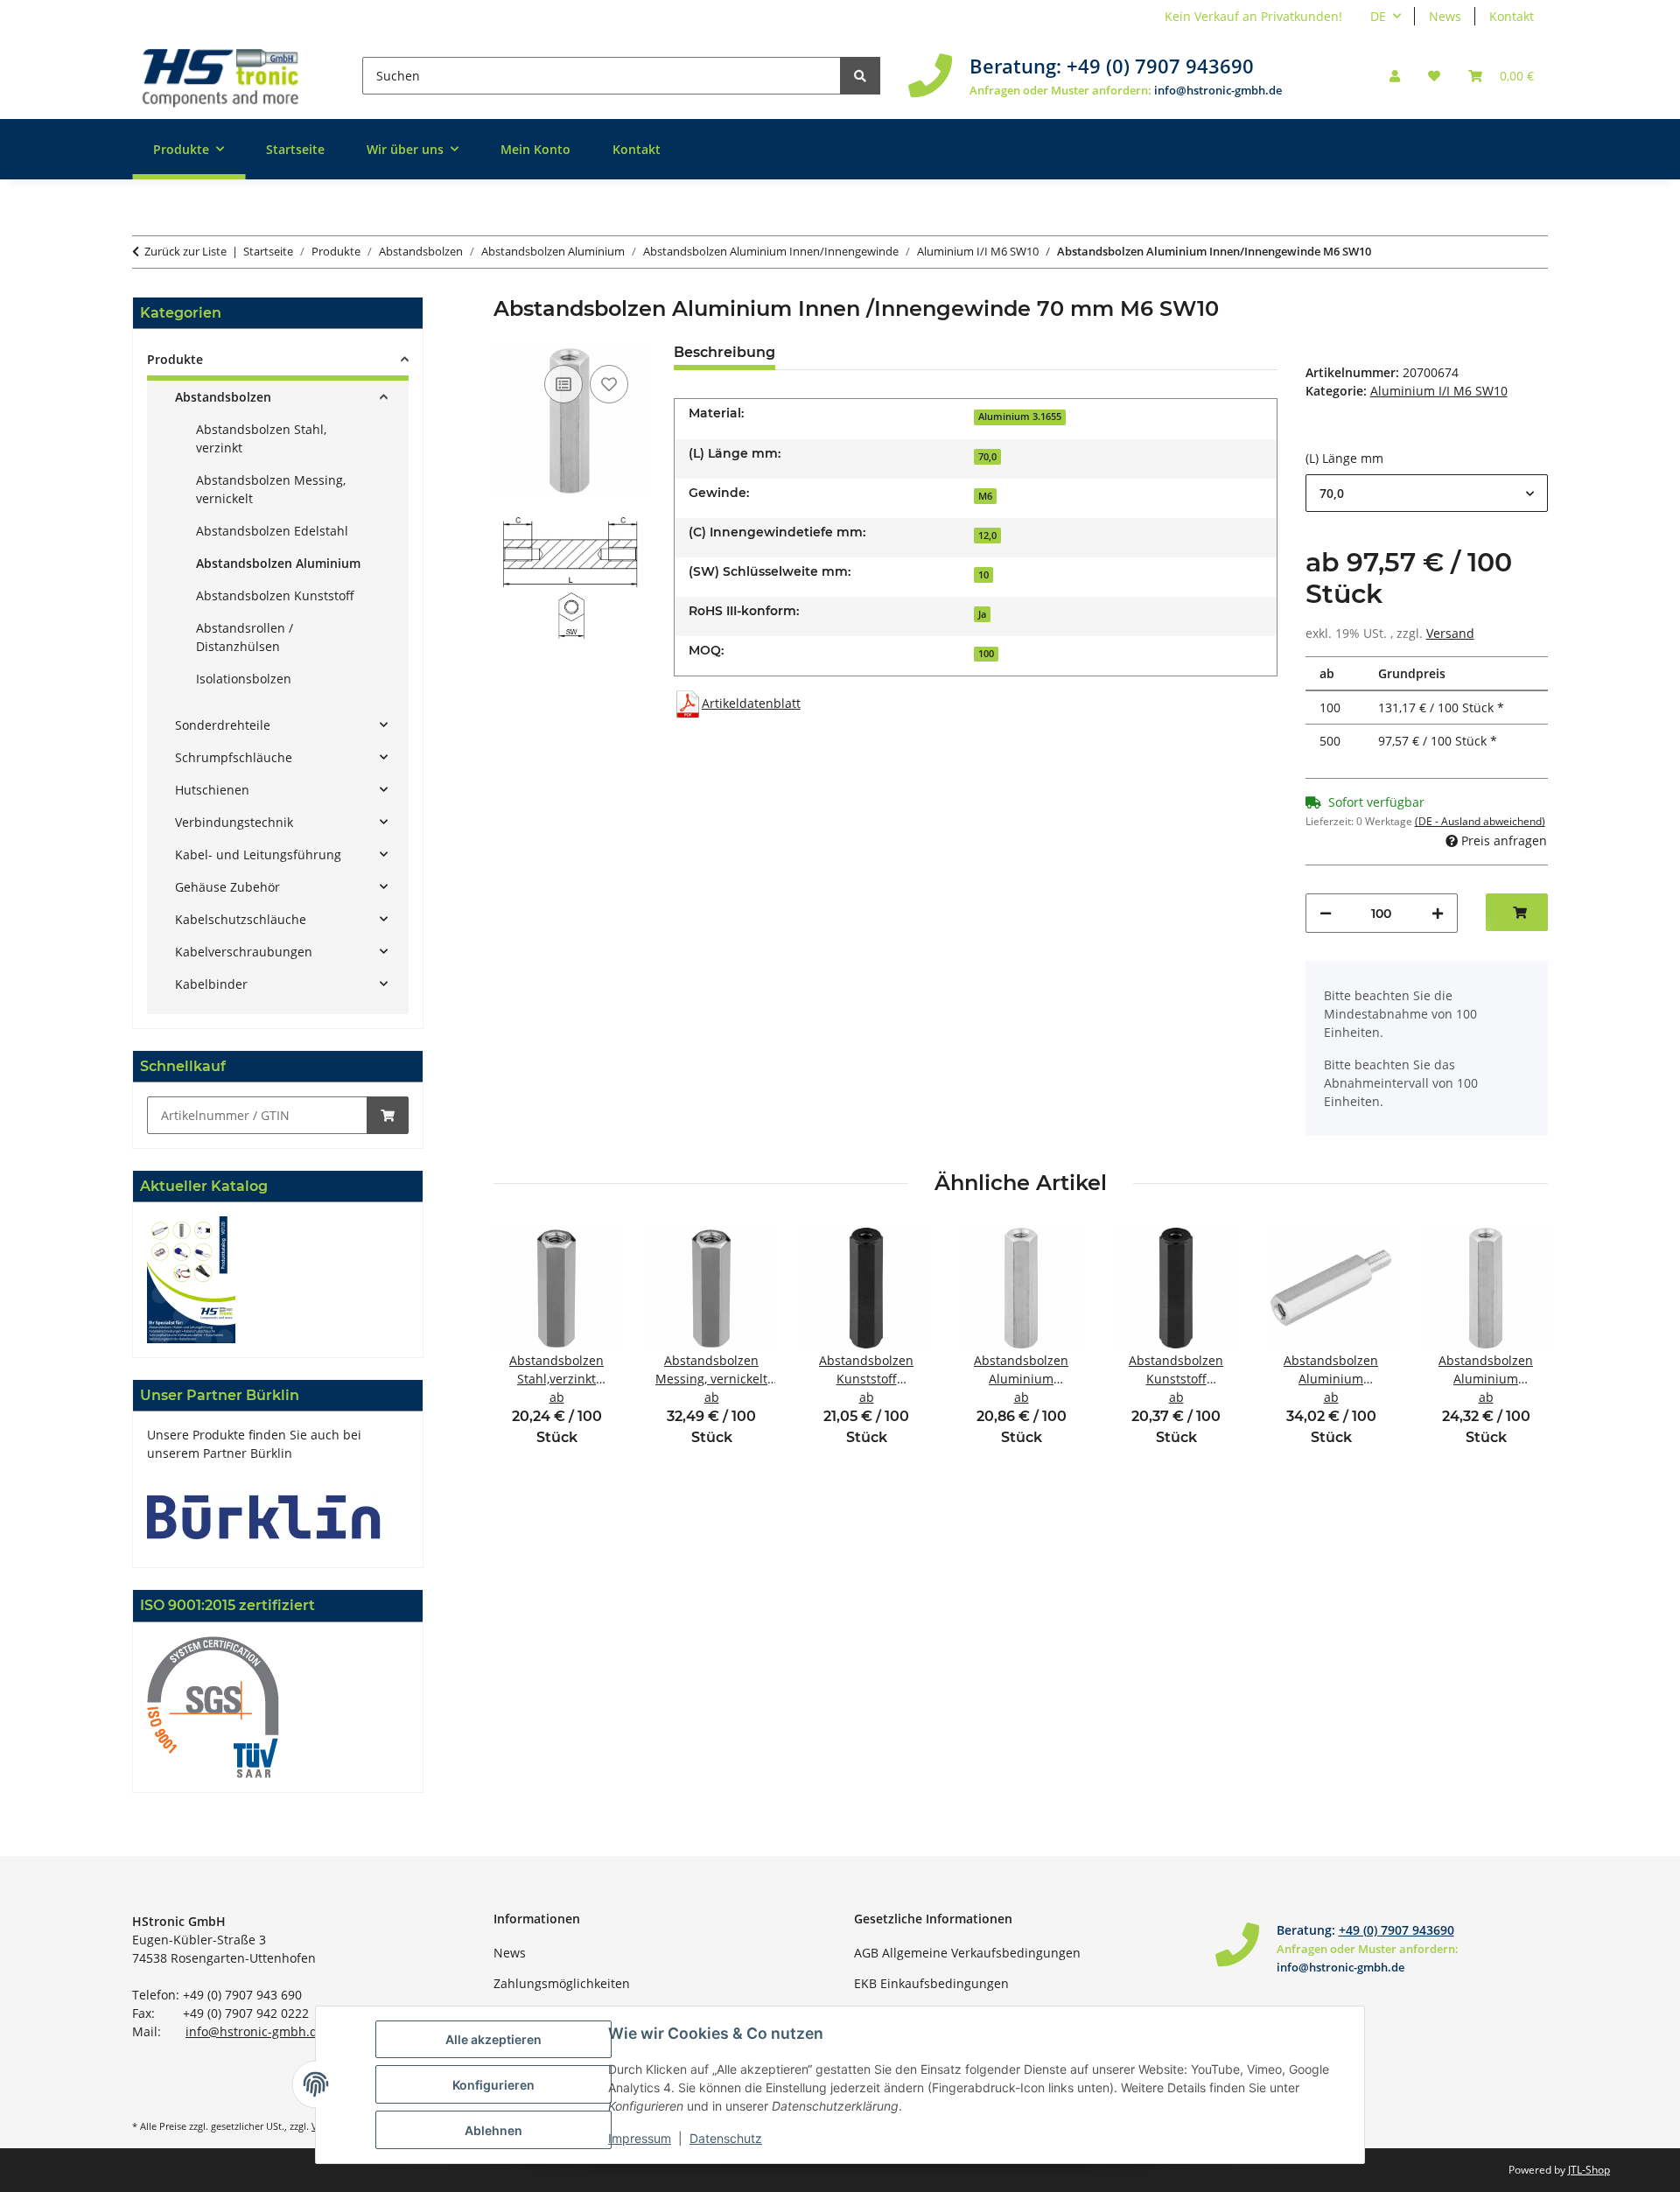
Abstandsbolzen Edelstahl (272, 531)
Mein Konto (535, 149)
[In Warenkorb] (388, 1115)
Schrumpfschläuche (234, 757)
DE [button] (1378, 16)
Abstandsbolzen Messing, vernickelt (271, 489)
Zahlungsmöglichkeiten (562, 1983)
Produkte (175, 359)
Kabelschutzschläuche (241, 919)
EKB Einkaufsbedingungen (931, 1983)
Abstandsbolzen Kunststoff (275, 595)
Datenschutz (726, 2138)
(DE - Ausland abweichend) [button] (1480, 821)
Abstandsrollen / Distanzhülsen (245, 637)
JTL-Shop (1589, 2170)
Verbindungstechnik (234, 822)
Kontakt (1512, 16)
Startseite (295, 149)
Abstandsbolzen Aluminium (278, 563)
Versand (1450, 633)
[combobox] (1427, 493)
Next (1519, 1347)
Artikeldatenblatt (751, 703)
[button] (1395, 76)
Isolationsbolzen (244, 679)
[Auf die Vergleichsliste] (563, 384)
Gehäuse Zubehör (227, 887)
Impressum (640, 2138)
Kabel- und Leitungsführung (258, 854)
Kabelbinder (211, 984)
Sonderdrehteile (223, 725)
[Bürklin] (264, 1516)
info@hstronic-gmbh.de (1218, 90)
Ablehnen (493, 2130)
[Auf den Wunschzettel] (609, 384)
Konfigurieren (493, 2085)
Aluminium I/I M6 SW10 (1439, 391)
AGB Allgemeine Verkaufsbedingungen (967, 1953)
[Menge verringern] (1326, 913)
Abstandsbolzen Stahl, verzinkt (261, 438)
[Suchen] (860, 76)
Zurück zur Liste (185, 251)
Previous (522, 1347)
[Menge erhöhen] (1438, 913)
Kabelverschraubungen (244, 952)
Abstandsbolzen (223, 397)
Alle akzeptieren (493, 2039)
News (1445, 16)
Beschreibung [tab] (724, 352)
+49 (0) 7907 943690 (1160, 66)
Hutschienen (212, 790)
